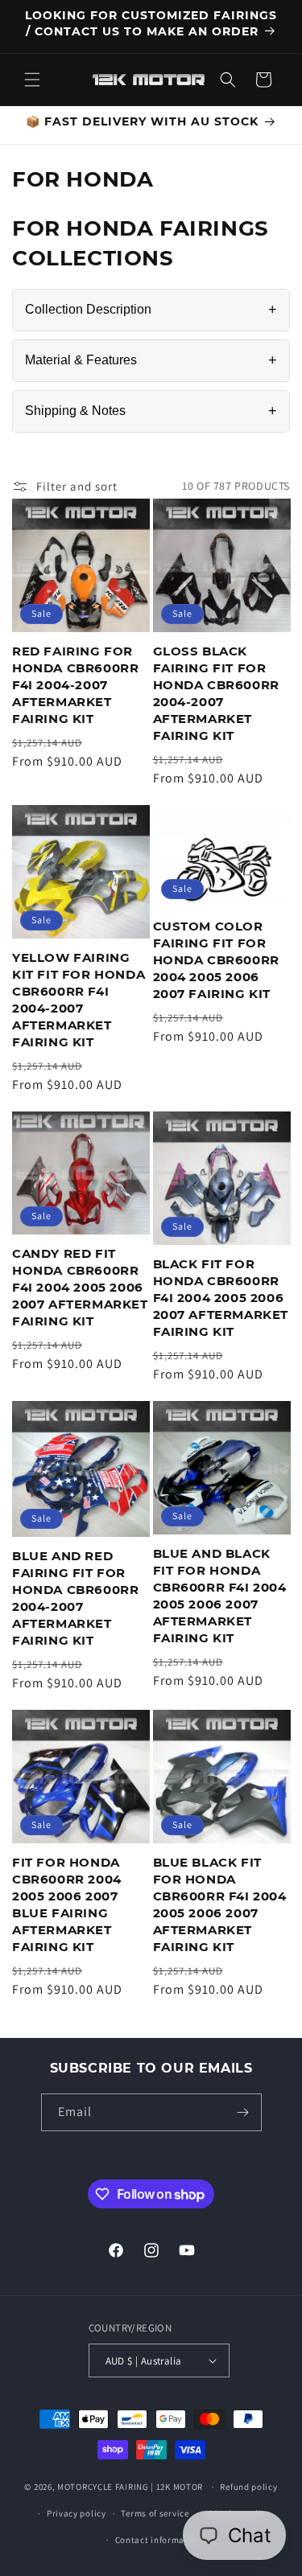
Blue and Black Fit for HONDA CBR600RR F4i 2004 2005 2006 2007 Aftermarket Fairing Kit (220, 1596)
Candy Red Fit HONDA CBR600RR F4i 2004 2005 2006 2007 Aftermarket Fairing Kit (80, 1287)
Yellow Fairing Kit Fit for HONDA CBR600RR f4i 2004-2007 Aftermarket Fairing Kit (79, 1000)
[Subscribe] (243, 2112)
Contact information (159, 2540)
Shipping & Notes (151, 411)
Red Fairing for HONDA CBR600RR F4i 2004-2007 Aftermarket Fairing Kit (75, 685)
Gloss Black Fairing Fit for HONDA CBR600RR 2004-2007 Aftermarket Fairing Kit (216, 693)
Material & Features (151, 360)
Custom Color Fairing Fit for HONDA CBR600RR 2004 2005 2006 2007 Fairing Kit (216, 960)
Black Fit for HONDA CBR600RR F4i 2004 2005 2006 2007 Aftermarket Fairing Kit (221, 1298)
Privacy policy (77, 2513)
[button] (32, 80)
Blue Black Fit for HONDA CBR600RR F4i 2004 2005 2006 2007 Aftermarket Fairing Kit (220, 1904)
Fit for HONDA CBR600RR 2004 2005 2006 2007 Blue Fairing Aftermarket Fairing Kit (67, 1904)
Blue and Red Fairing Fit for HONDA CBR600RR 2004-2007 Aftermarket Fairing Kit (75, 1598)
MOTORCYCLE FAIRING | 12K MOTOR (130, 2487)
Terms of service (155, 2513)
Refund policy (248, 2487)
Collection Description (151, 310)
